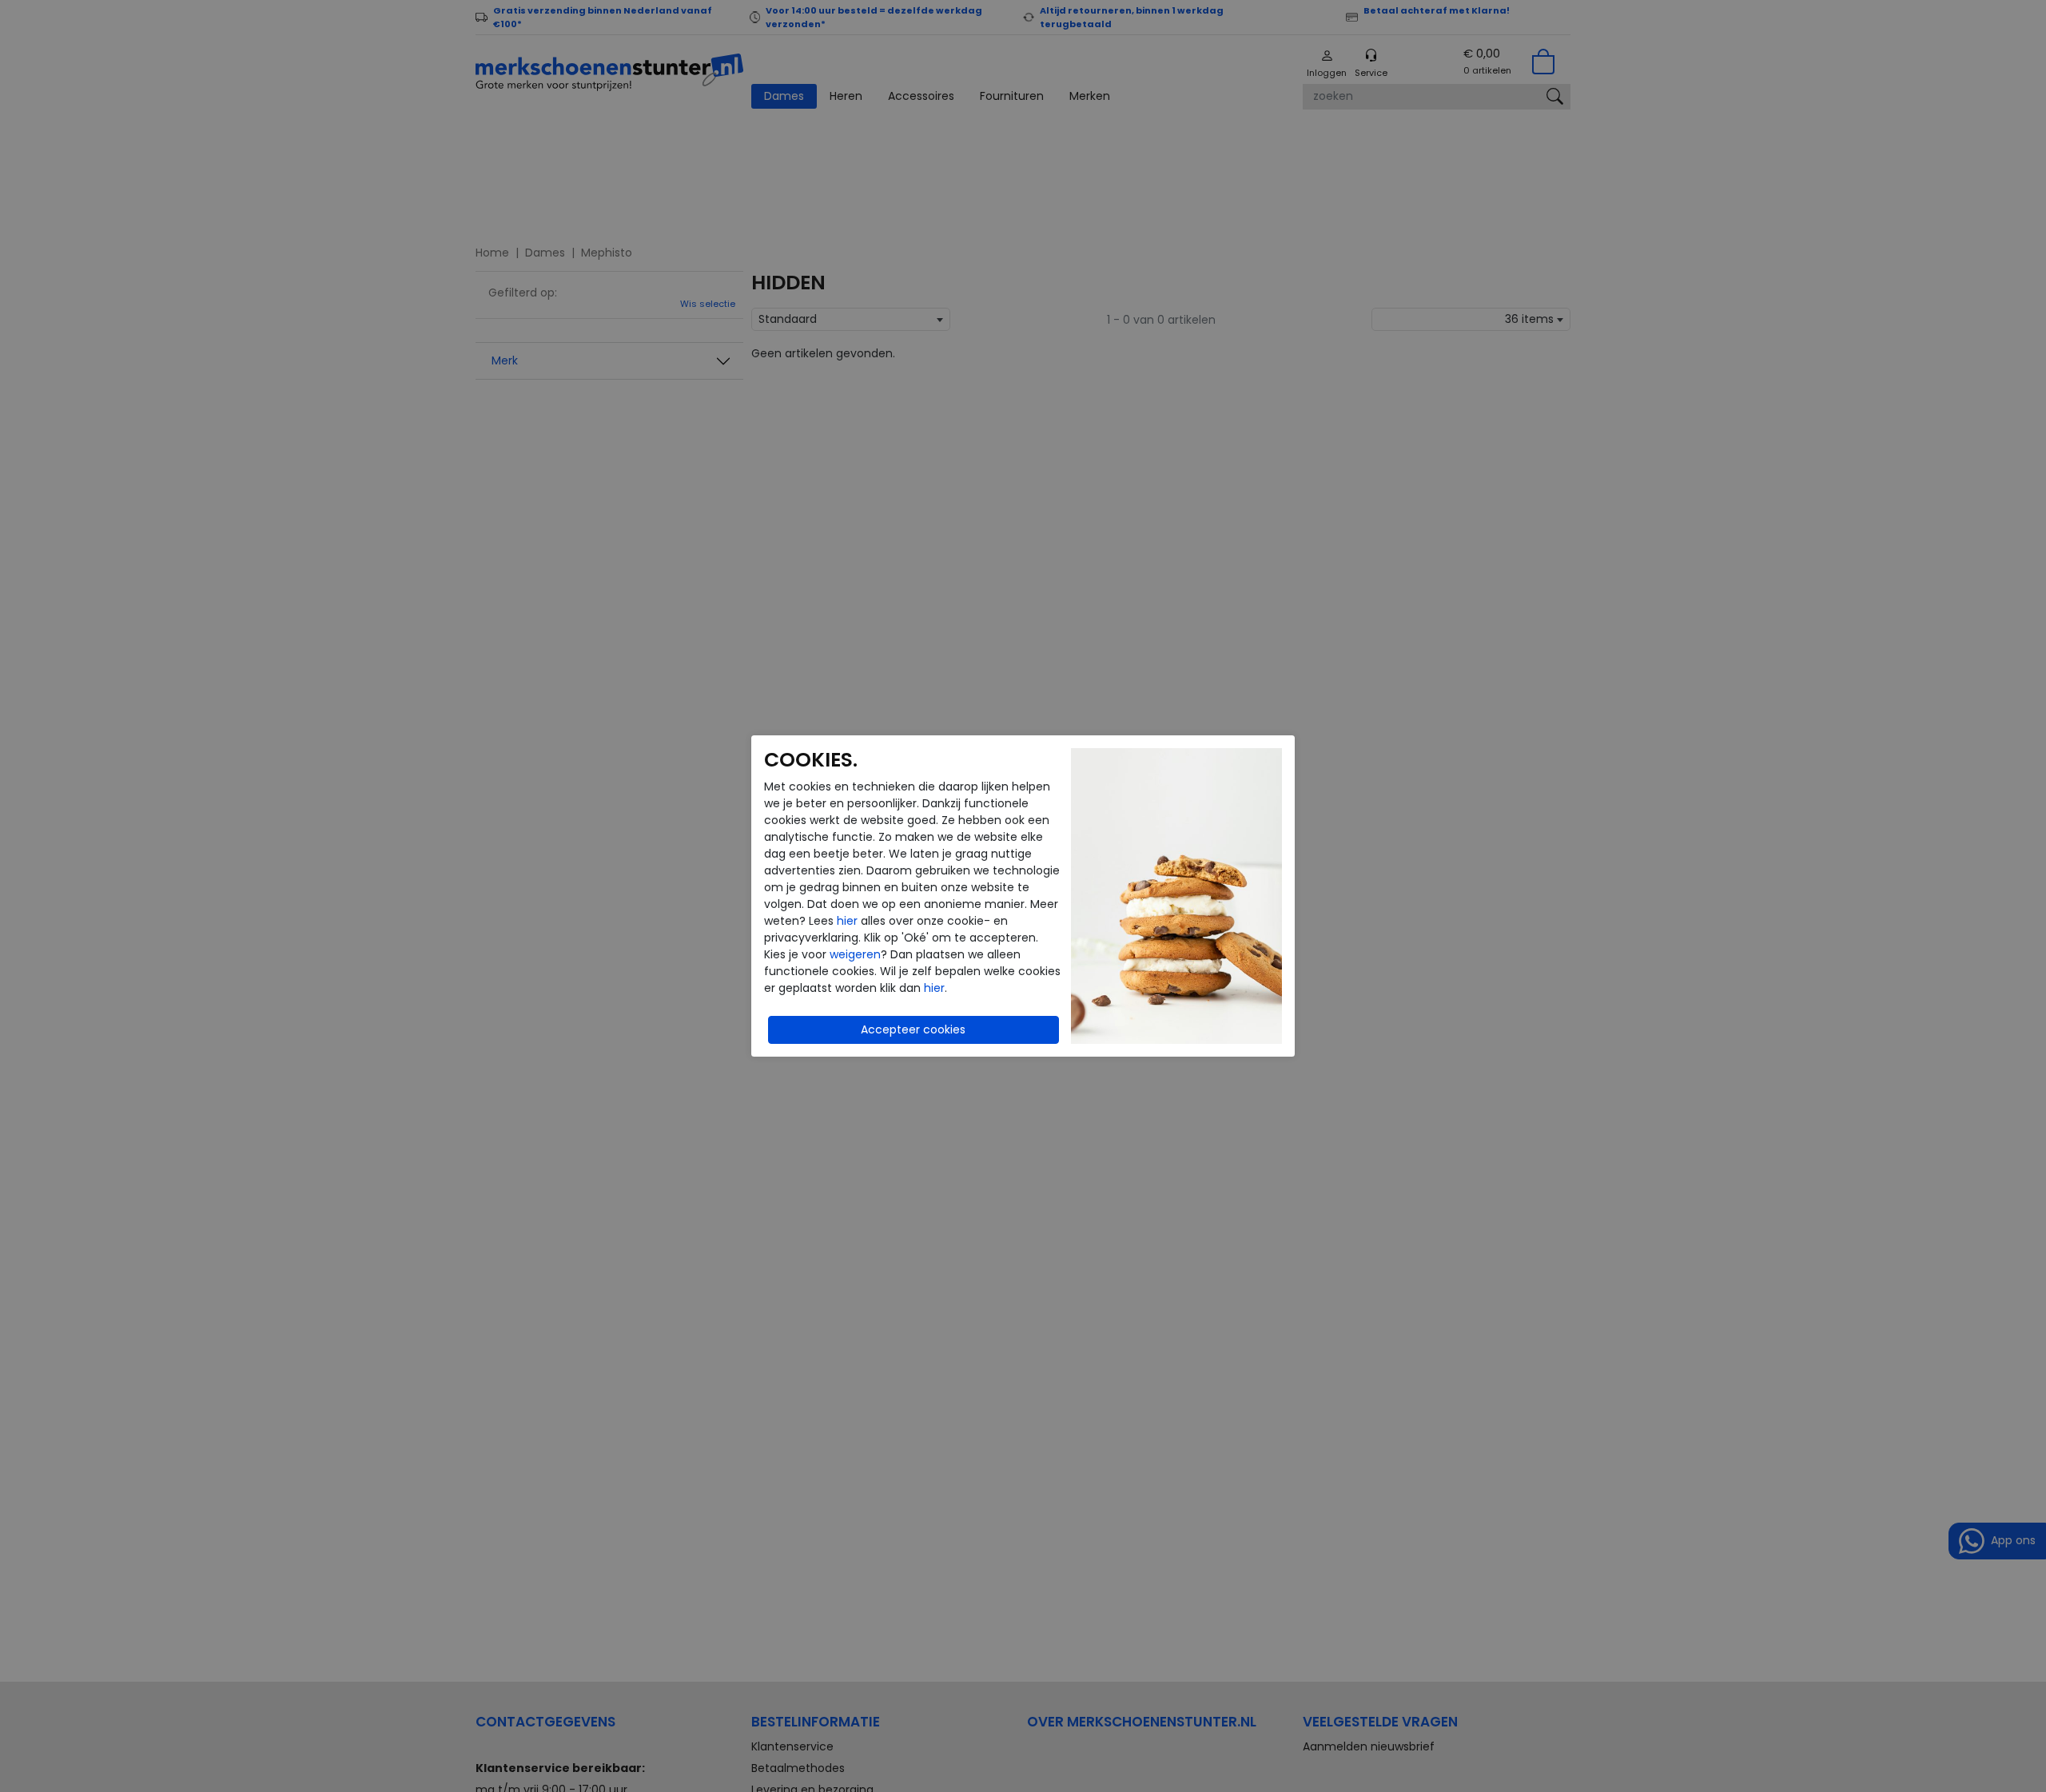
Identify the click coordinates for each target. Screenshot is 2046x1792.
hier (847, 921)
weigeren (855, 954)
